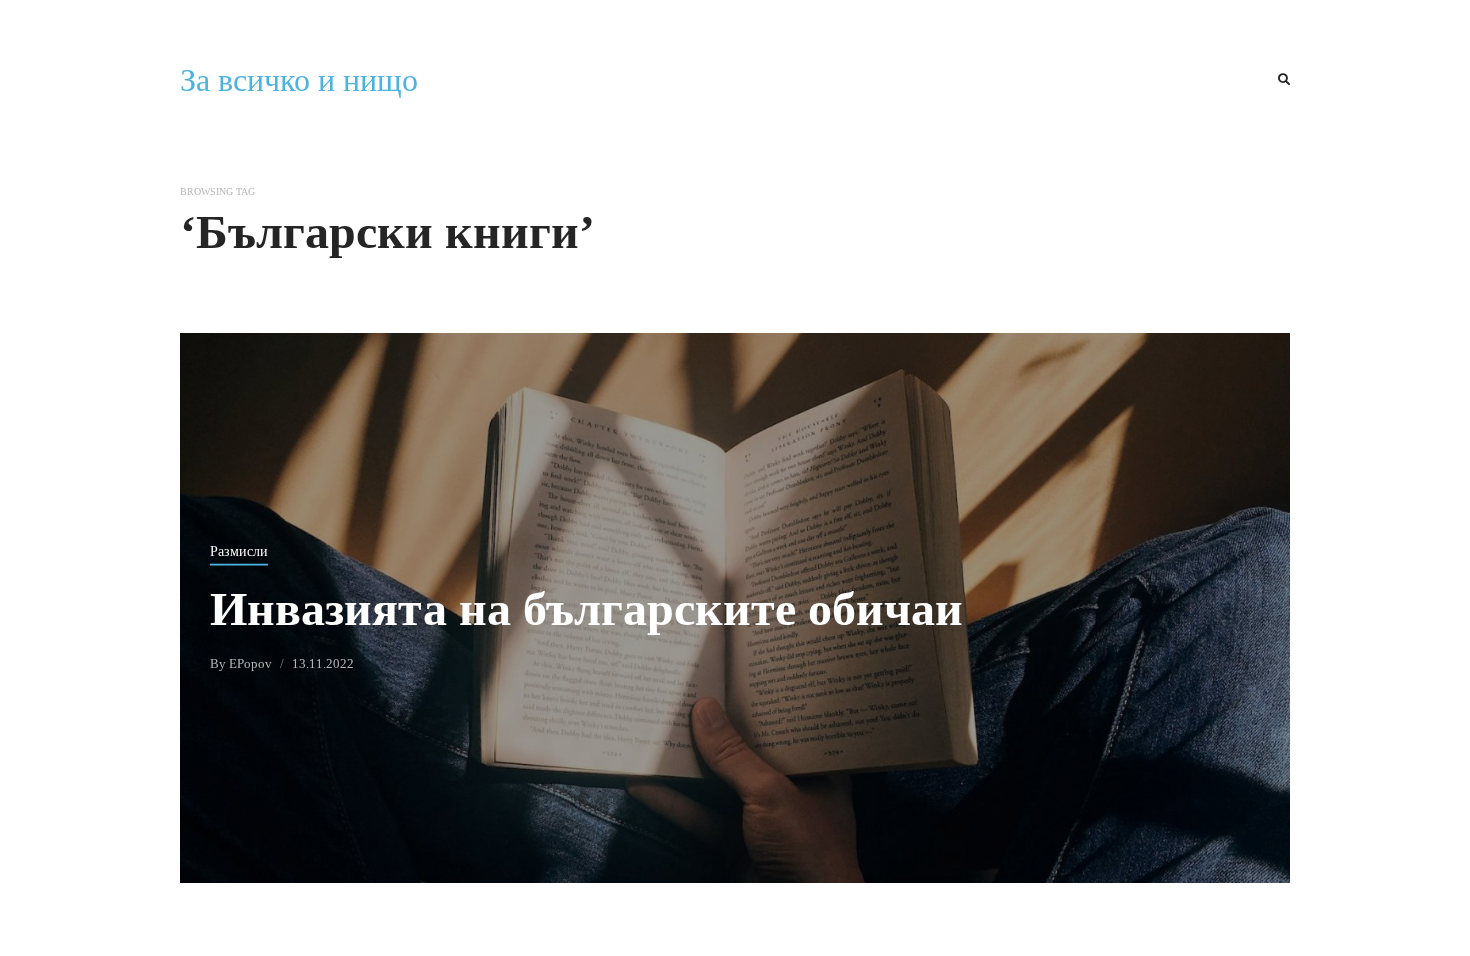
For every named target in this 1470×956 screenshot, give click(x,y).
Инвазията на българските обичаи (586, 607)
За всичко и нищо (299, 80)
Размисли (239, 550)
